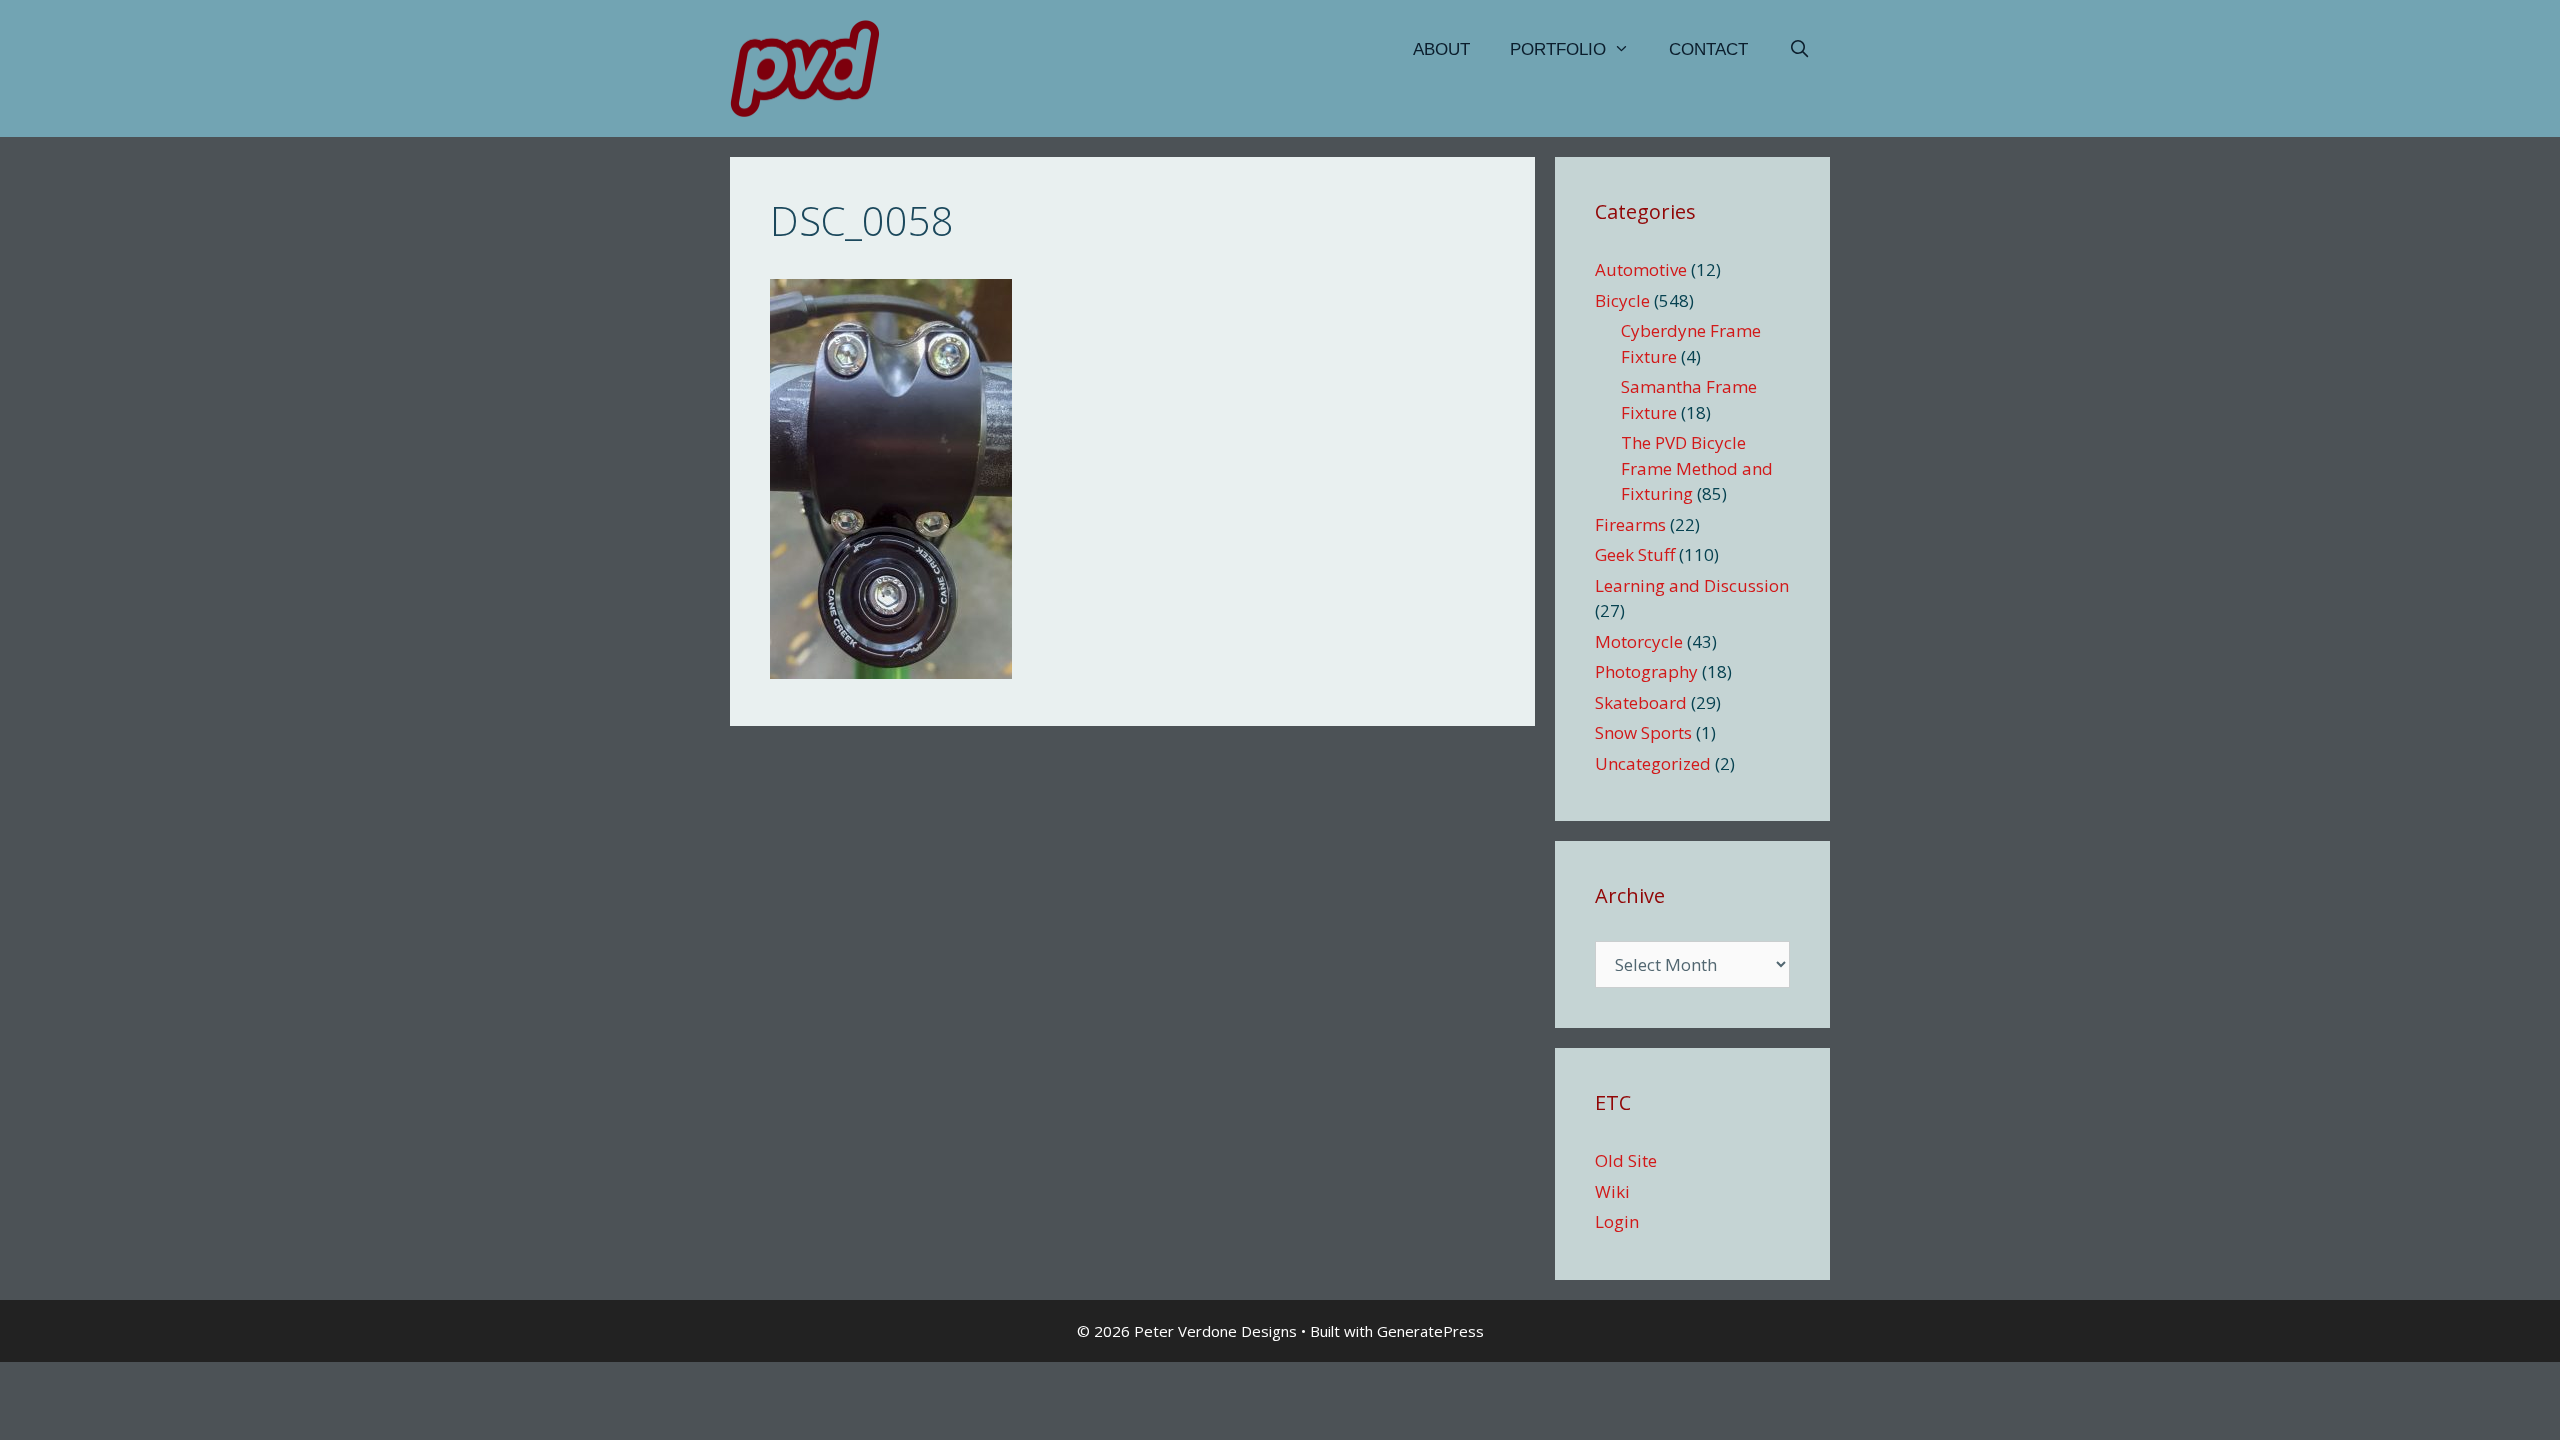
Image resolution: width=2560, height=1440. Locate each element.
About (1441, 49)
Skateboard (1641, 702)
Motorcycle (1639, 641)
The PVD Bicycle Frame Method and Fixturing (1697, 468)
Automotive (1641, 269)
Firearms (1630, 524)
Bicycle (1622, 300)
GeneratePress (1430, 1331)
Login (1617, 1221)
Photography (1646, 671)
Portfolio (1558, 49)
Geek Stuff (1635, 554)
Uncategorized (1653, 763)
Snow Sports (1643, 732)
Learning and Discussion (1692, 585)
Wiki (1612, 1191)
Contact (1708, 49)
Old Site (1626, 1160)
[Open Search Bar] (1799, 50)
